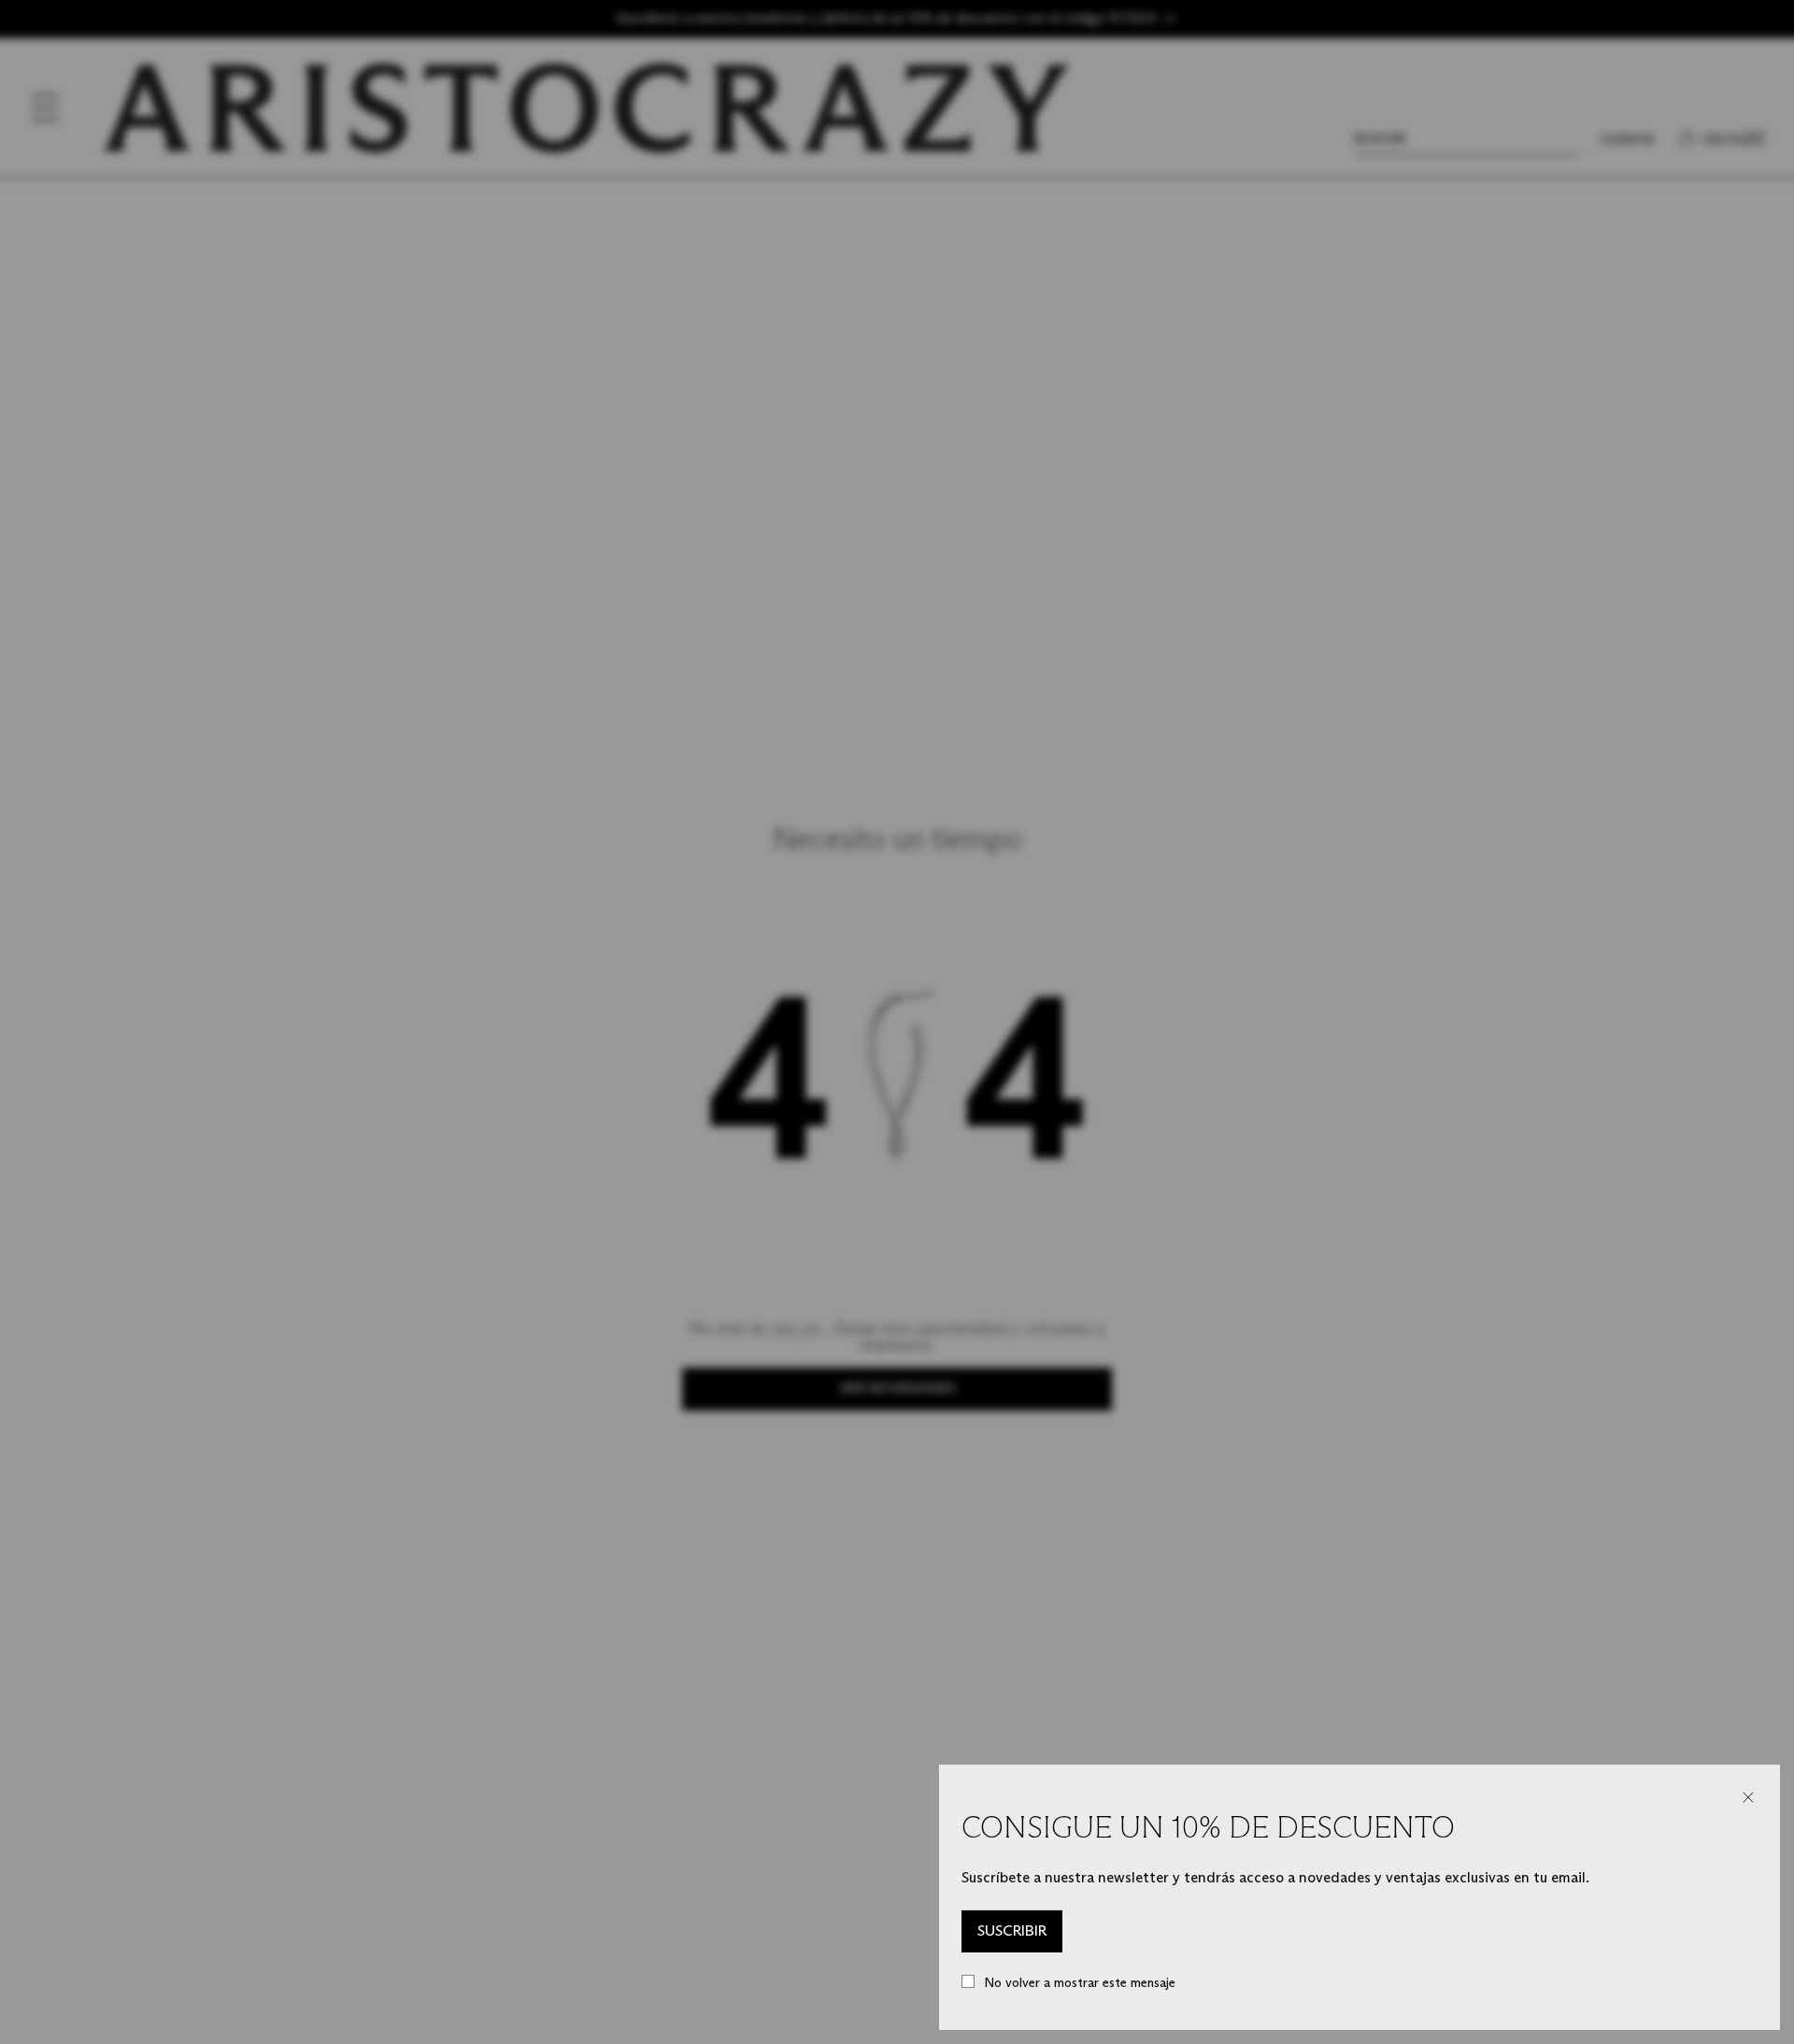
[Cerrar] (1748, 1797)
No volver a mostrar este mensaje (1080, 1983)
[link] (1012, 1932)
